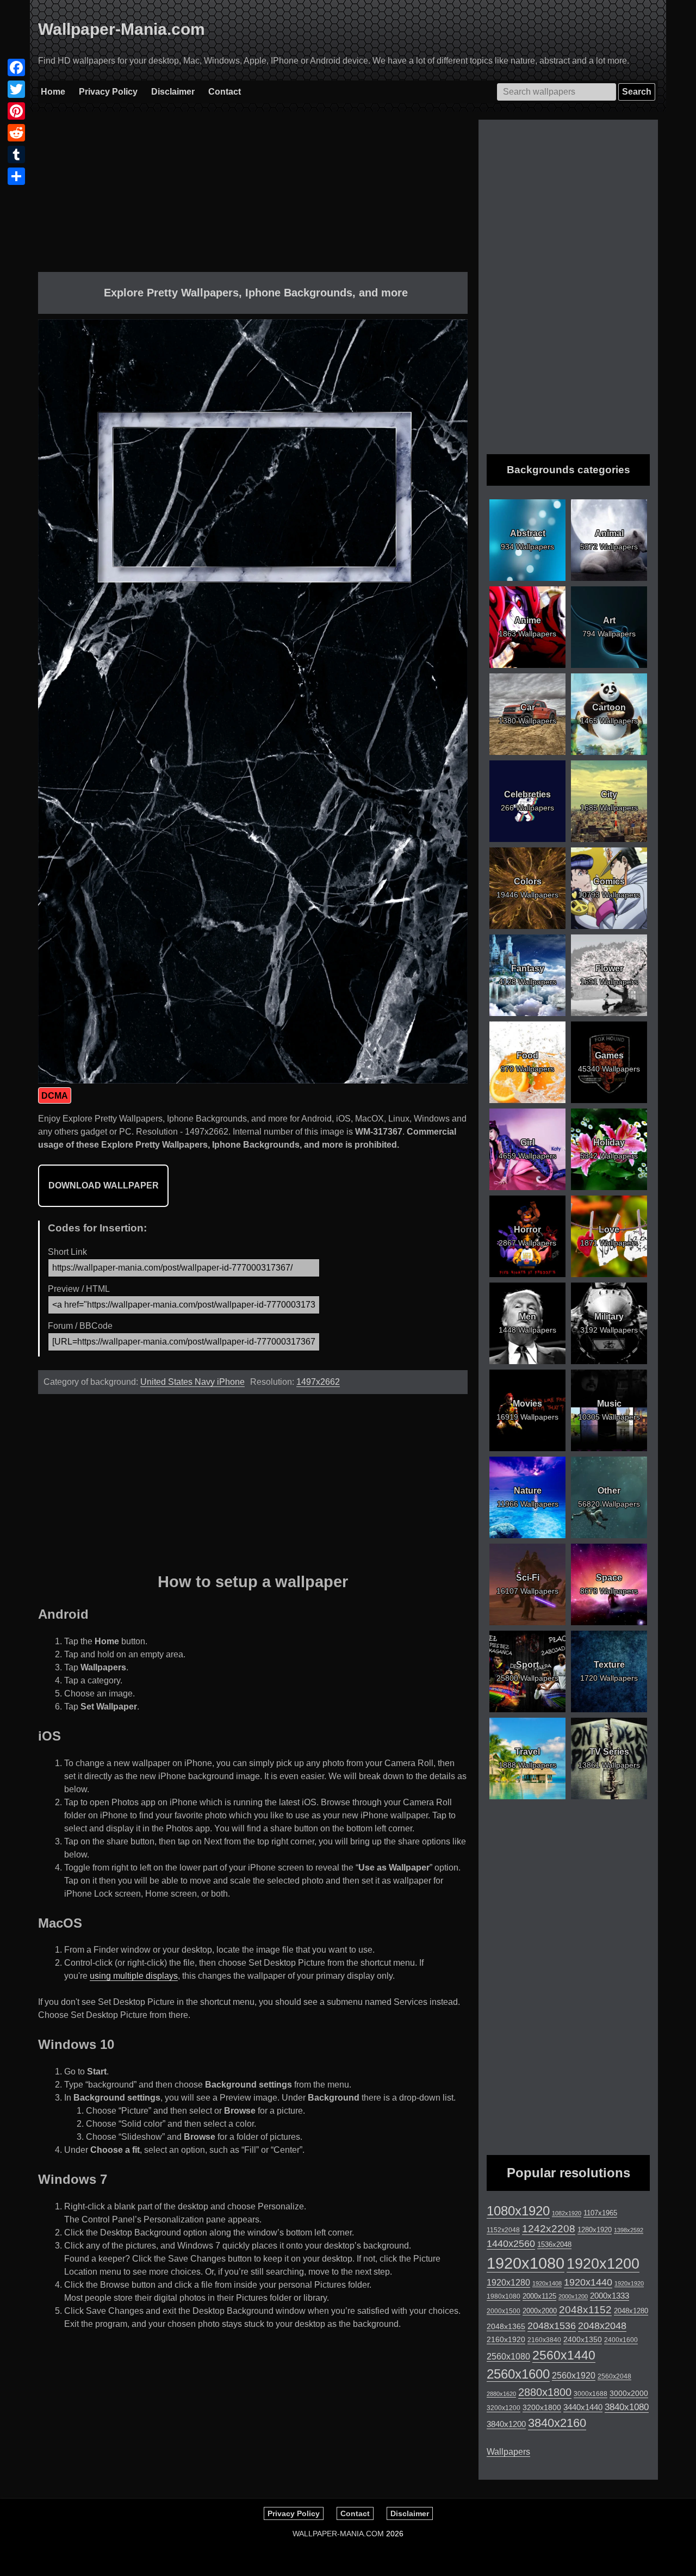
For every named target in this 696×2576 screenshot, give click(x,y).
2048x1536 (552, 2326)
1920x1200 (603, 2264)
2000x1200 (573, 2296)
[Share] (16, 176)
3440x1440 (583, 2407)
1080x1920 (518, 2211)
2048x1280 (631, 2311)
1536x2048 (554, 2244)
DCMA (55, 1096)
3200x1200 (504, 2408)
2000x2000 (540, 2311)
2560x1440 (564, 2355)
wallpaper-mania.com (338, 2534)
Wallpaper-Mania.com (122, 29)
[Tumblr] (16, 154)
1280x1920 (595, 2230)
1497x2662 (318, 1382)
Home (53, 92)
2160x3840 (544, 2340)
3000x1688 (591, 2394)
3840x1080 (627, 2407)
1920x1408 (547, 2283)
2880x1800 (545, 2392)
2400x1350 (583, 2339)
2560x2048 (614, 2376)
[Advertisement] (253, 196)
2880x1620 (501, 2394)
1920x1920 (629, 2283)
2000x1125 (539, 2296)
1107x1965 (600, 2213)
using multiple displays (134, 1976)
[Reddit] (16, 133)
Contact (225, 92)
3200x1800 (542, 2407)
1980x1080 (504, 2296)
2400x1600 (621, 2340)
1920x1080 (526, 2263)
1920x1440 (588, 2282)
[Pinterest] (16, 111)
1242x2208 (549, 2229)
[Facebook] (16, 67)
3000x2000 (629, 2393)
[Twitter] (16, 89)
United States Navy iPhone (192, 1382)
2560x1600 (518, 2374)
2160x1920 (506, 2339)
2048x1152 (585, 2310)
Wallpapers (508, 2452)
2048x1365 (506, 2326)
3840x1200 (506, 2424)
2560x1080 (508, 2357)
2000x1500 (504, 2311)
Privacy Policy (108, 92)
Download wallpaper (104, 1185)
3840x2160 (557, 2423)
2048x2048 (602, 2326)
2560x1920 (574, 2376)
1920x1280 (508, 2282)
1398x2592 (629, 2230)
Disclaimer (173, 92)
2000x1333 (610, 2296)
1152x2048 (503, 2230)
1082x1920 (567, 2213)
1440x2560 (511, 2244)
